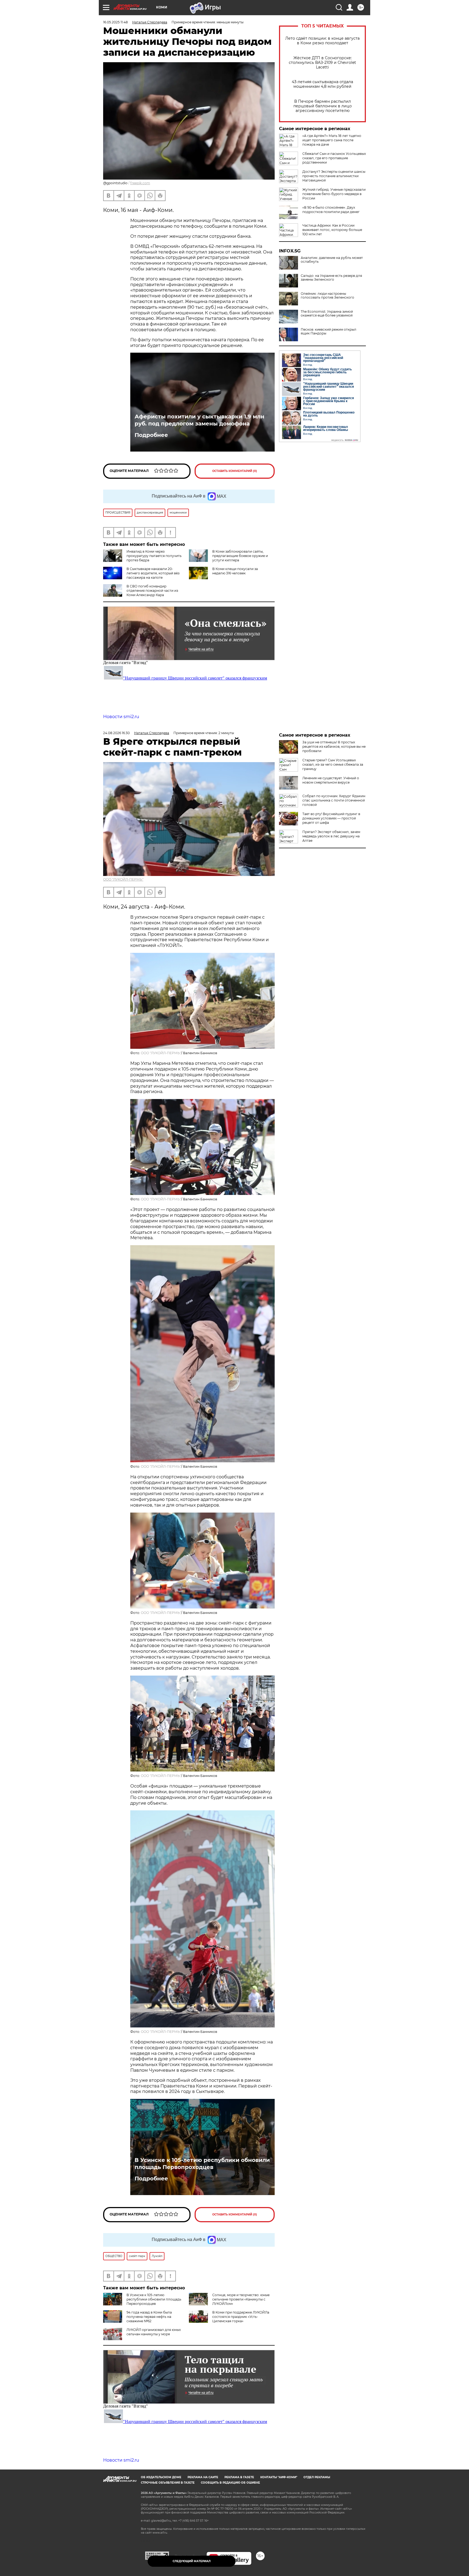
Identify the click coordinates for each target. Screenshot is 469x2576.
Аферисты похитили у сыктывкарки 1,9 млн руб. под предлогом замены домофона (199, 420)
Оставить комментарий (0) (235, 471)
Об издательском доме (161, 2477)
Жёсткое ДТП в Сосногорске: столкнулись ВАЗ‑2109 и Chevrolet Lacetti (322, 63)
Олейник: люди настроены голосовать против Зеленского (327, 296)
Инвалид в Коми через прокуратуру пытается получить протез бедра (154, 556)
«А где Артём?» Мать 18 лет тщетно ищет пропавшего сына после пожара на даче (332, 140)
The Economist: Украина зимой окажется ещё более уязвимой (327, 314)
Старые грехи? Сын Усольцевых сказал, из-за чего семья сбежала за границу (333, 764)
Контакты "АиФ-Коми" (279, 2477)
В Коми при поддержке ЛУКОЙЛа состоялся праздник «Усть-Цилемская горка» (241, 2317)
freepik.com (140, 183)
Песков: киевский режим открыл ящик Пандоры (329, 331)
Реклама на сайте (203, 2477)
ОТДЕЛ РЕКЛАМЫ (317, 2477)
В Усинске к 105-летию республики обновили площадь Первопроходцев (202, 2164)
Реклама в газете (239, 2477)
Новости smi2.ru (121, 717)
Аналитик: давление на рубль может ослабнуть (332, 260)
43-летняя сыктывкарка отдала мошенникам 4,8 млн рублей (322, 84)
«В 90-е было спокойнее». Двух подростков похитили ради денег (331, 210)
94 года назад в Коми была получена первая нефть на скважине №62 (149, 2317)
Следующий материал (192, 2561)
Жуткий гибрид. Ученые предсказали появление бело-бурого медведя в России (334, 194)
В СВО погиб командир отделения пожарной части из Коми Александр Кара (152, 591)
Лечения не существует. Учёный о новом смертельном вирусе (331, 780)
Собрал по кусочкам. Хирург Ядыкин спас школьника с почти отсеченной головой (334, 800)
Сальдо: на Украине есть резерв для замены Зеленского (331, 278)
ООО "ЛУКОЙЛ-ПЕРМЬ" (123, 879)
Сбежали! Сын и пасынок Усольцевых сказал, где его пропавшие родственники (334, 158)
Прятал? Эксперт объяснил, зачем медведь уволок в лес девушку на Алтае (331, 836)
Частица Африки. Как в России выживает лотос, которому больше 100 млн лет (332, 230)
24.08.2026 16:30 (116, 733)
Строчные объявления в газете (168, 2483)
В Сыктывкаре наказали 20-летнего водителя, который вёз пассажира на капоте (153, 573)
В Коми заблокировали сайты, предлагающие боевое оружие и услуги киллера (240, 556)
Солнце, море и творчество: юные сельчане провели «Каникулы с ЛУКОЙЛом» (241, 2299)
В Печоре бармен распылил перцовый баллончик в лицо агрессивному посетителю (323, 106)
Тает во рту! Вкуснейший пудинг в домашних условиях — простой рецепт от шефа (331, 818)
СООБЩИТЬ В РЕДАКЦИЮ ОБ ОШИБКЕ (230, 2483)
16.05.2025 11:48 (115, 22)
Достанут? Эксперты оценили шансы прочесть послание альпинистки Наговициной (334, 176)
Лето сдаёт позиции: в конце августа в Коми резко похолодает (322, 41)
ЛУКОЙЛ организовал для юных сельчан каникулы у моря (154, 2332)
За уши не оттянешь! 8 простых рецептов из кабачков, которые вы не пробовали (334, 746)
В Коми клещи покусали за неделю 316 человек (235, 571)
